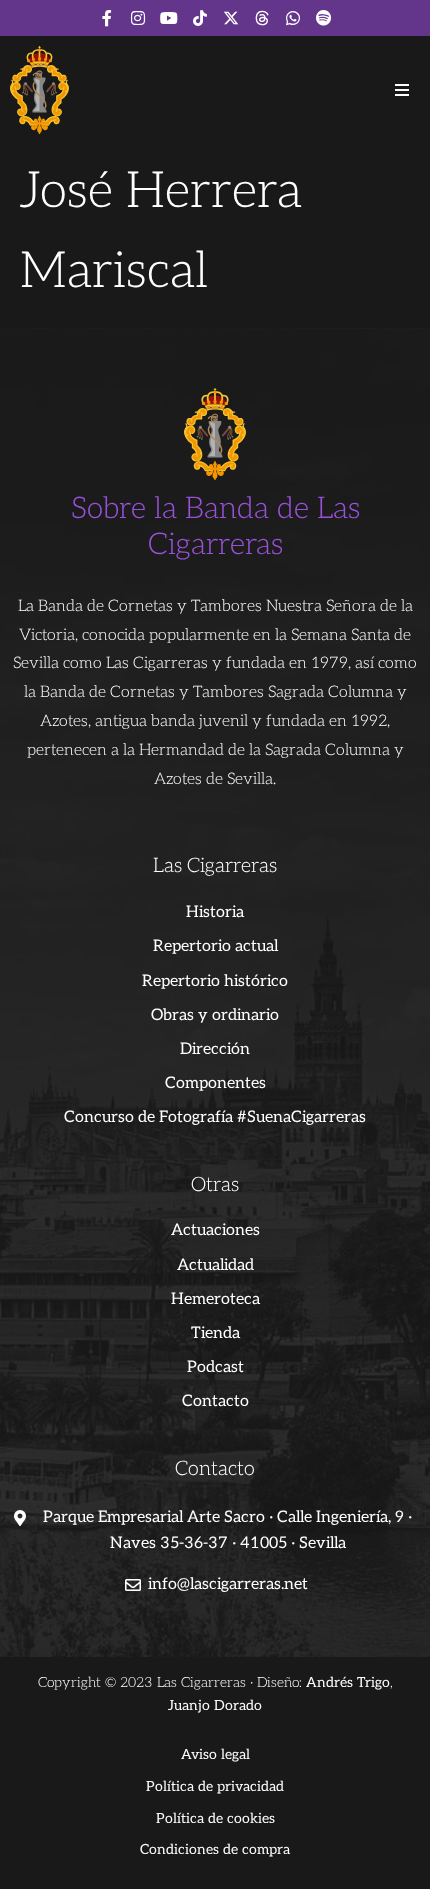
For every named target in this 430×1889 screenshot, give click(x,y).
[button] (402, 90)
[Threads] (262, 18)
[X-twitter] (231, 18)
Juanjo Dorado (215, 1705)
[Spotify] (324, 18)
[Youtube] (169, 18)
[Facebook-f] (107, 18)
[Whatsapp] (293, 18)
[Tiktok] (200, 18)
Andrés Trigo (348, 1682)
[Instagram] (138, 18)
